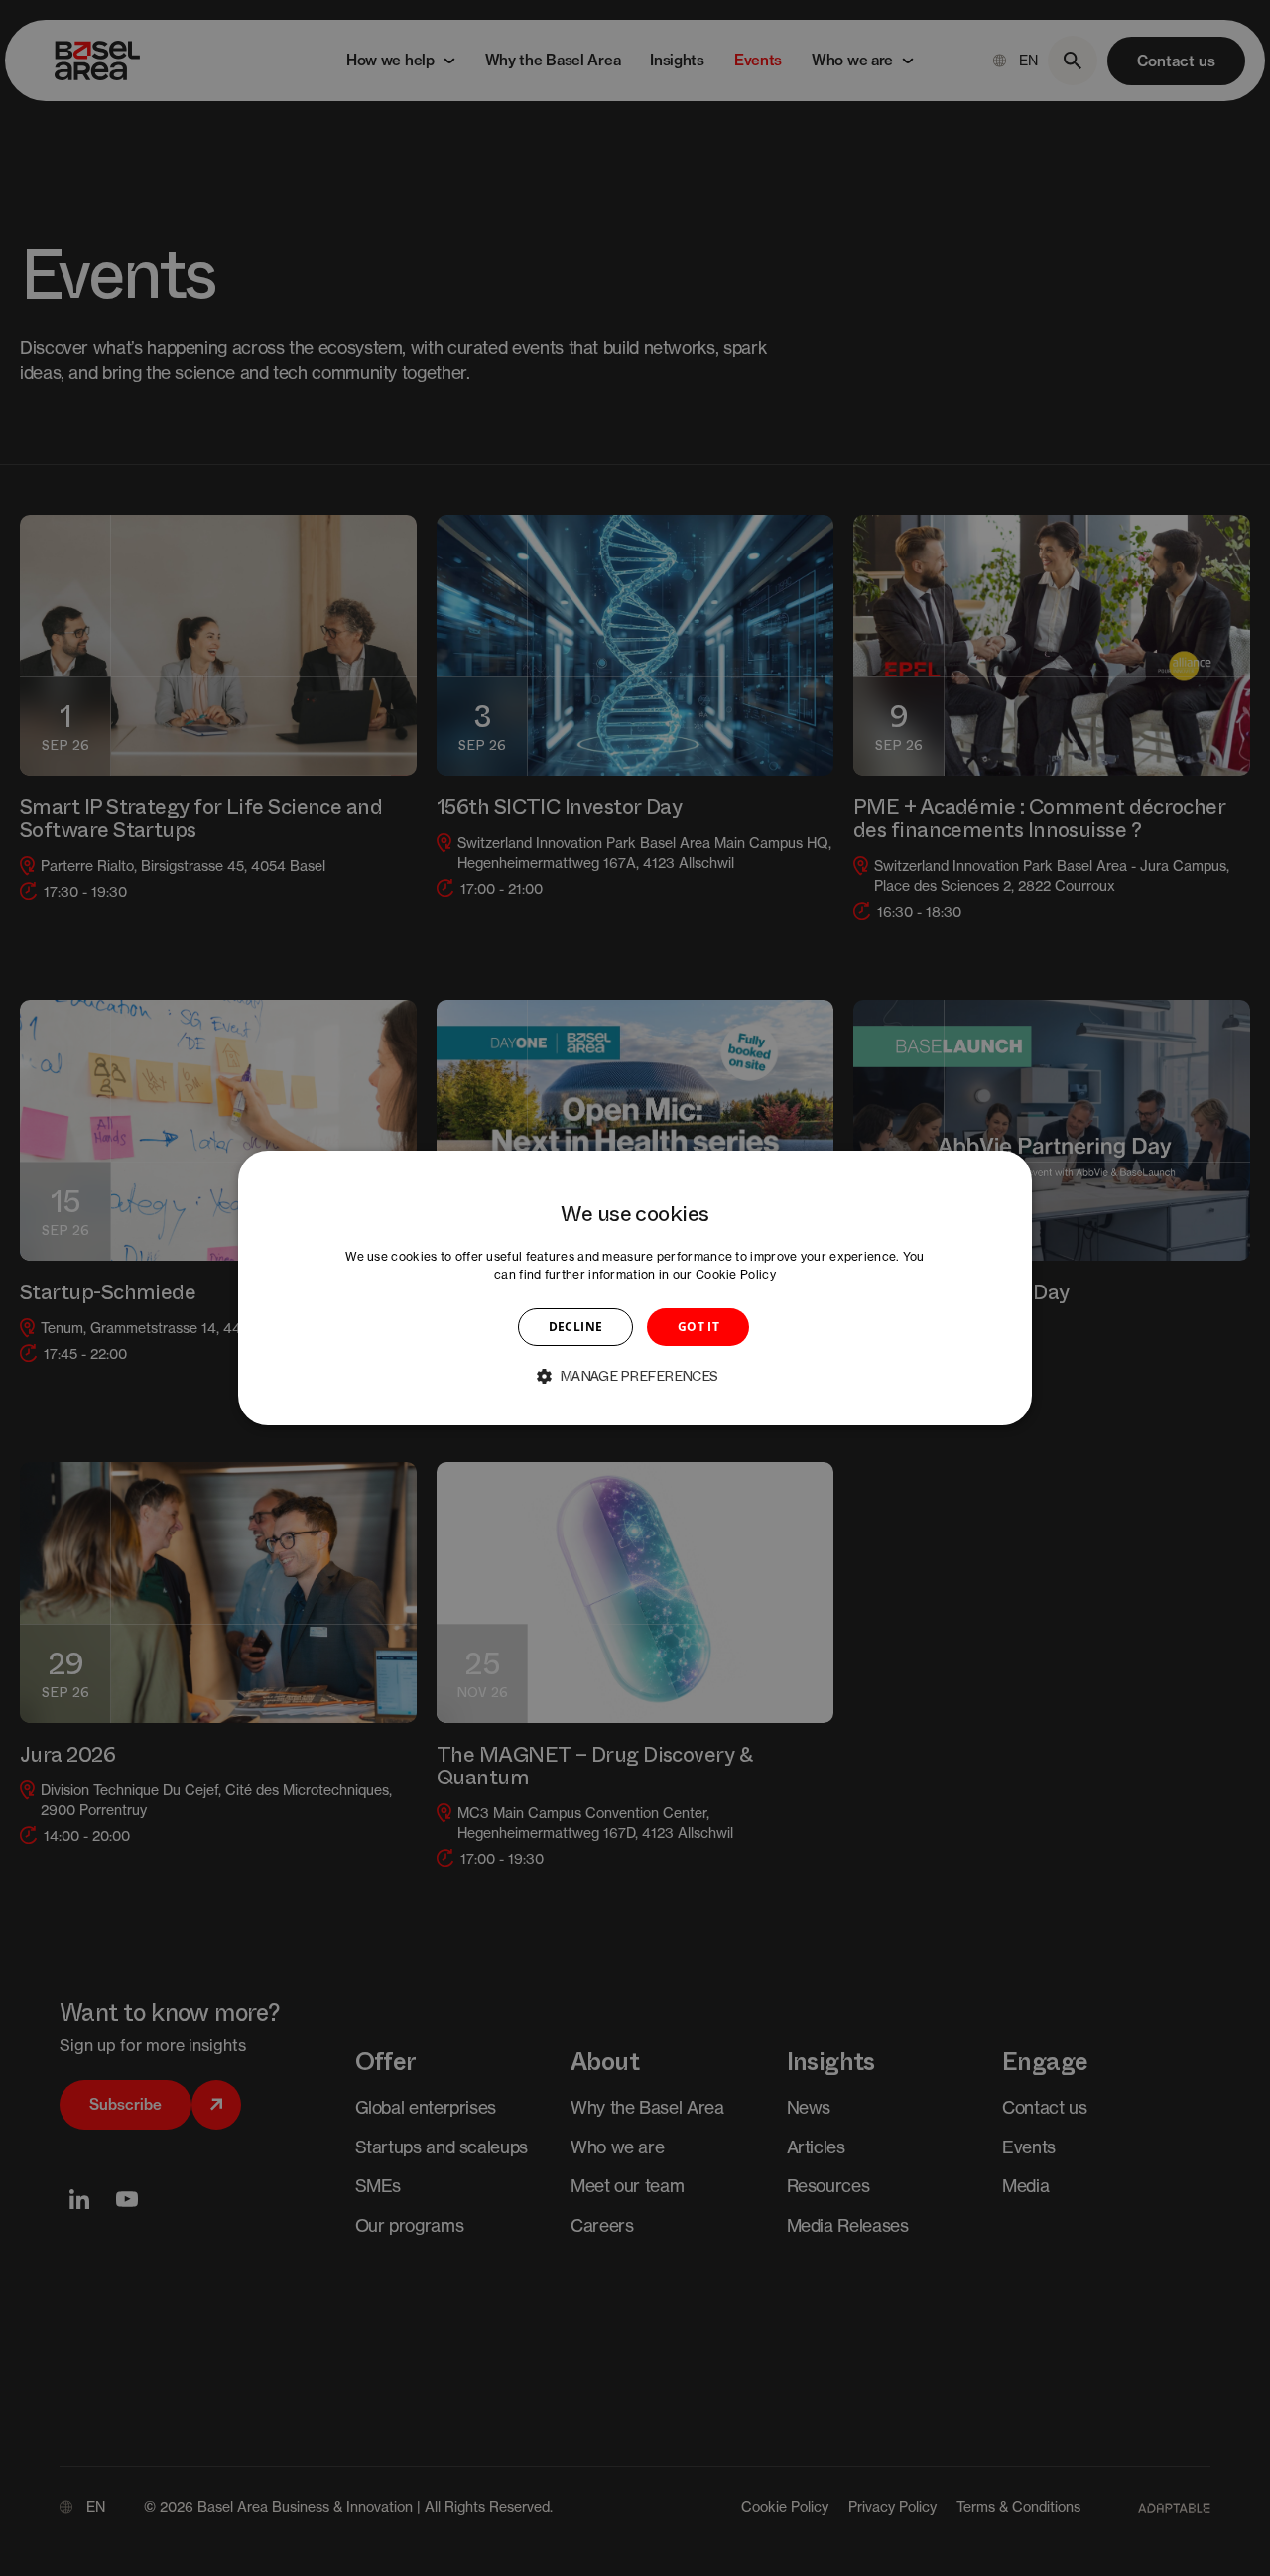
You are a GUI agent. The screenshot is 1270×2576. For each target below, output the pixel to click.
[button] (635, 1376)
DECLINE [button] (576, 1327)
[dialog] (635, 1288)
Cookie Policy (736, 1274)
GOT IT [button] (698, 1327)
